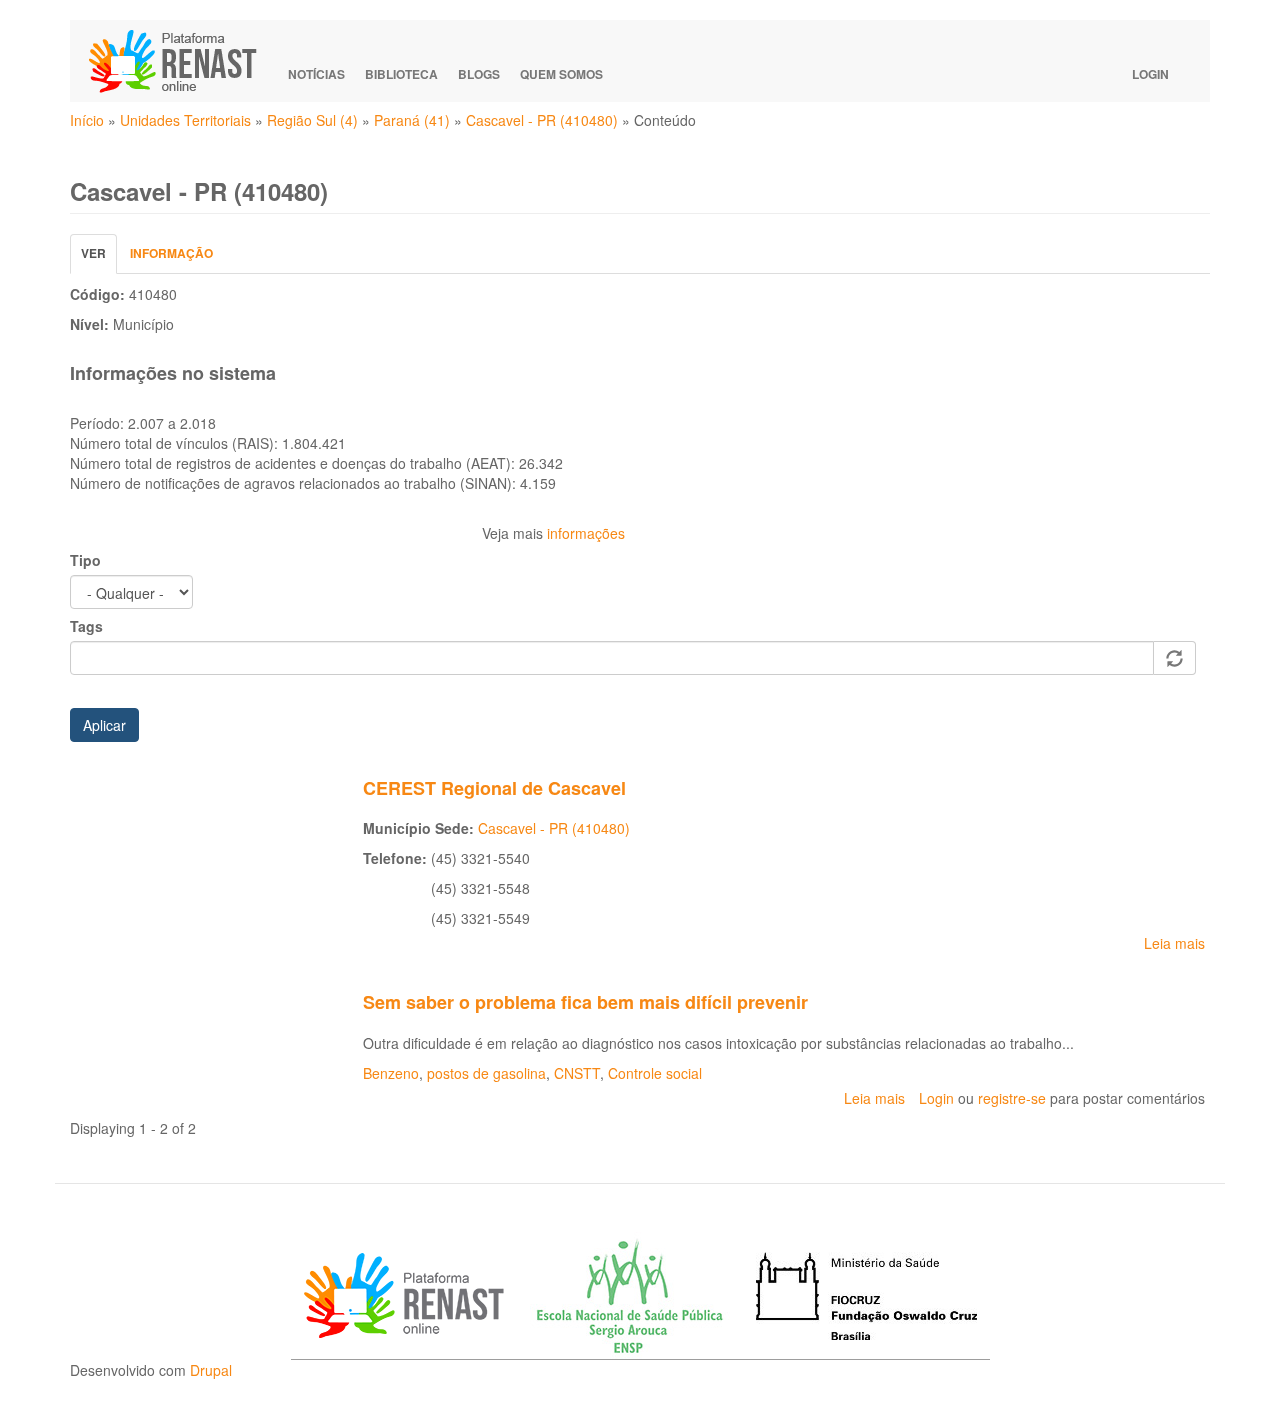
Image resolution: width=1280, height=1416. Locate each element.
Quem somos (561, 74)
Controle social (655, 1073)
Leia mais (1174, 943)
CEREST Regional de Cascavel (494, 788)
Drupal (211, 1370)
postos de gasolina (486, 1073)
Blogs (479, 74)
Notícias (316, 74)
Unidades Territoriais (185, 120)
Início (87, 120)
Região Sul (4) (312, 120)
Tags (86, 626)
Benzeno (391, 1073)
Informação (171, 253)
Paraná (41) (412, 120)
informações (586, 533)
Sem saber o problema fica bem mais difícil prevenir (585, 1002)
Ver (99, 258)
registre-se (1012, 1098)
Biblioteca (401, 74)
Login (1150, 74)
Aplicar (104, 725)
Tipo (85, 560)
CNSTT (577, 1073)
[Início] (182, 61)
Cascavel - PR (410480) (542, 120)
